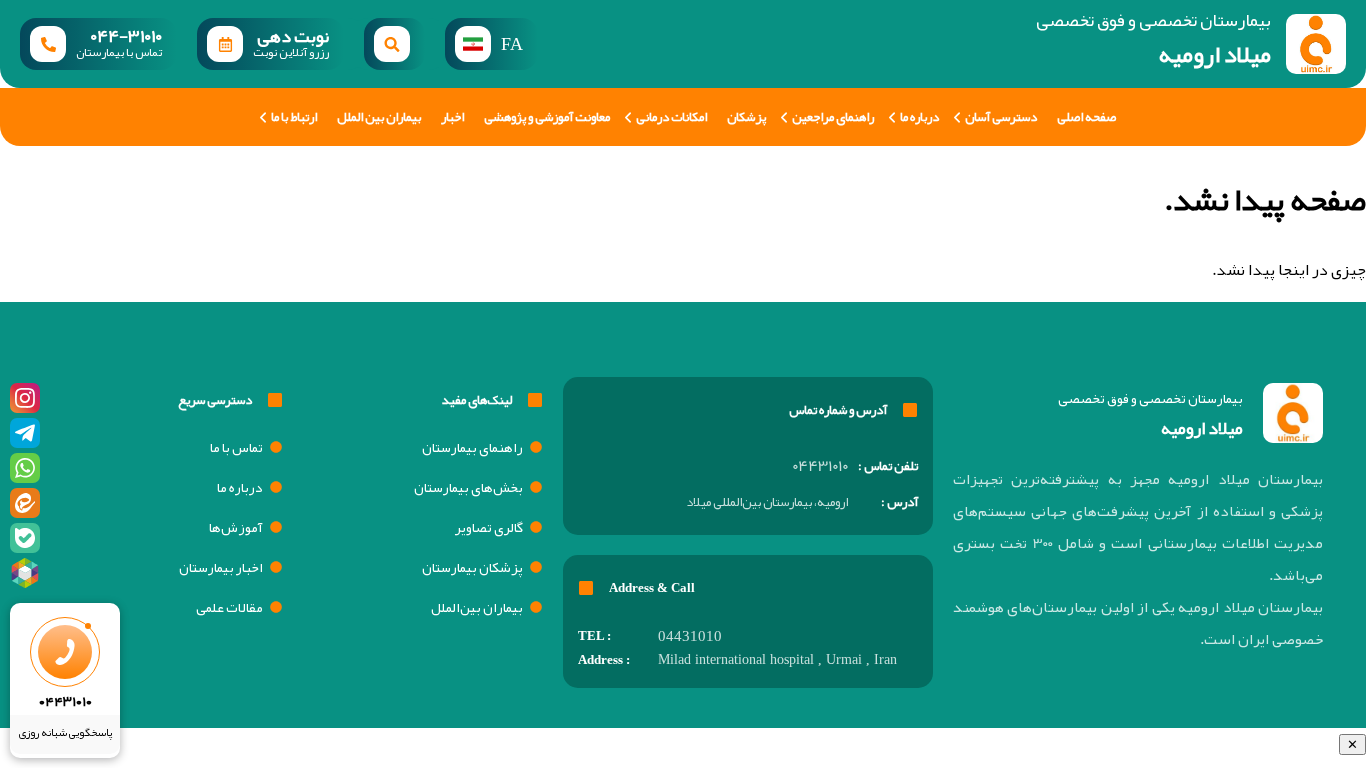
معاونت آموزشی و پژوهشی (547, 117)
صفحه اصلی (1086, 117)
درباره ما (919, 117)
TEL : (594, 635)
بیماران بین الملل (379, 117)
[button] (394, 44)
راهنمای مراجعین (833, 117)
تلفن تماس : (888, 466)
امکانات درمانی (671, 117)
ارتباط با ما (294, 117)
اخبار (452, 117)
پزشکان (746, 117)
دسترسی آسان (1001, 117)
